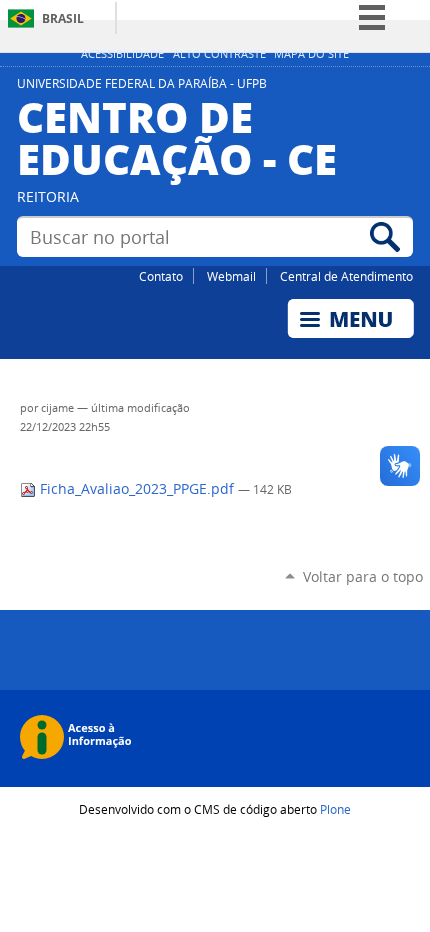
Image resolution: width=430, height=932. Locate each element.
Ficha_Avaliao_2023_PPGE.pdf (137, 489)
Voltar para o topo (363, 576)
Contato (161, 276)
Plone (335, 809)
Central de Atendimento (346, 276)
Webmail (231, 276)
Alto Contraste (219, 54)
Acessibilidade (122, 54)
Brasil (63, 18)
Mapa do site (311, 54)
